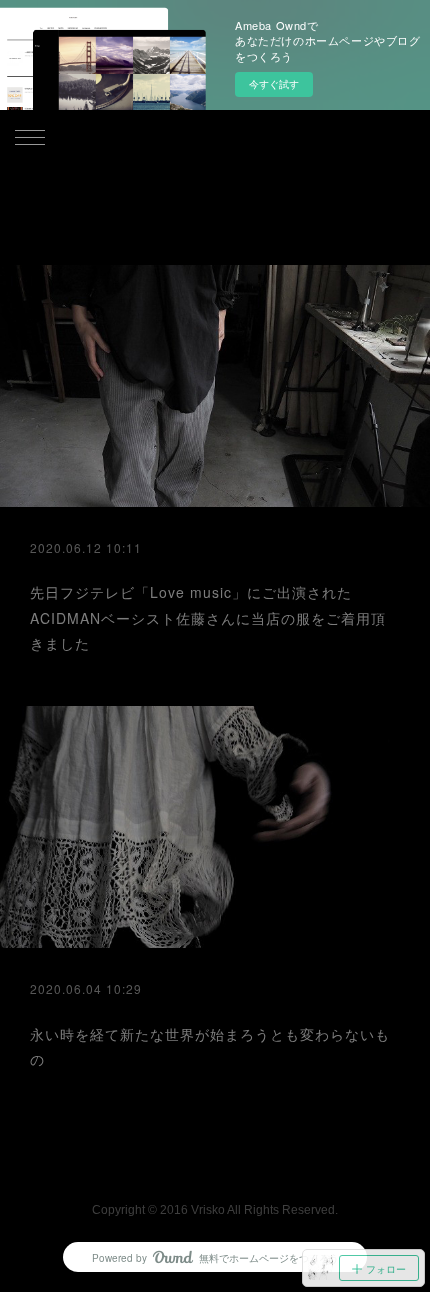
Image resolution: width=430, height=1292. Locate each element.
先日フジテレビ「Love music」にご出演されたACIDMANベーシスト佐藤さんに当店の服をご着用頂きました (208, 617)
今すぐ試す (274, 84)
